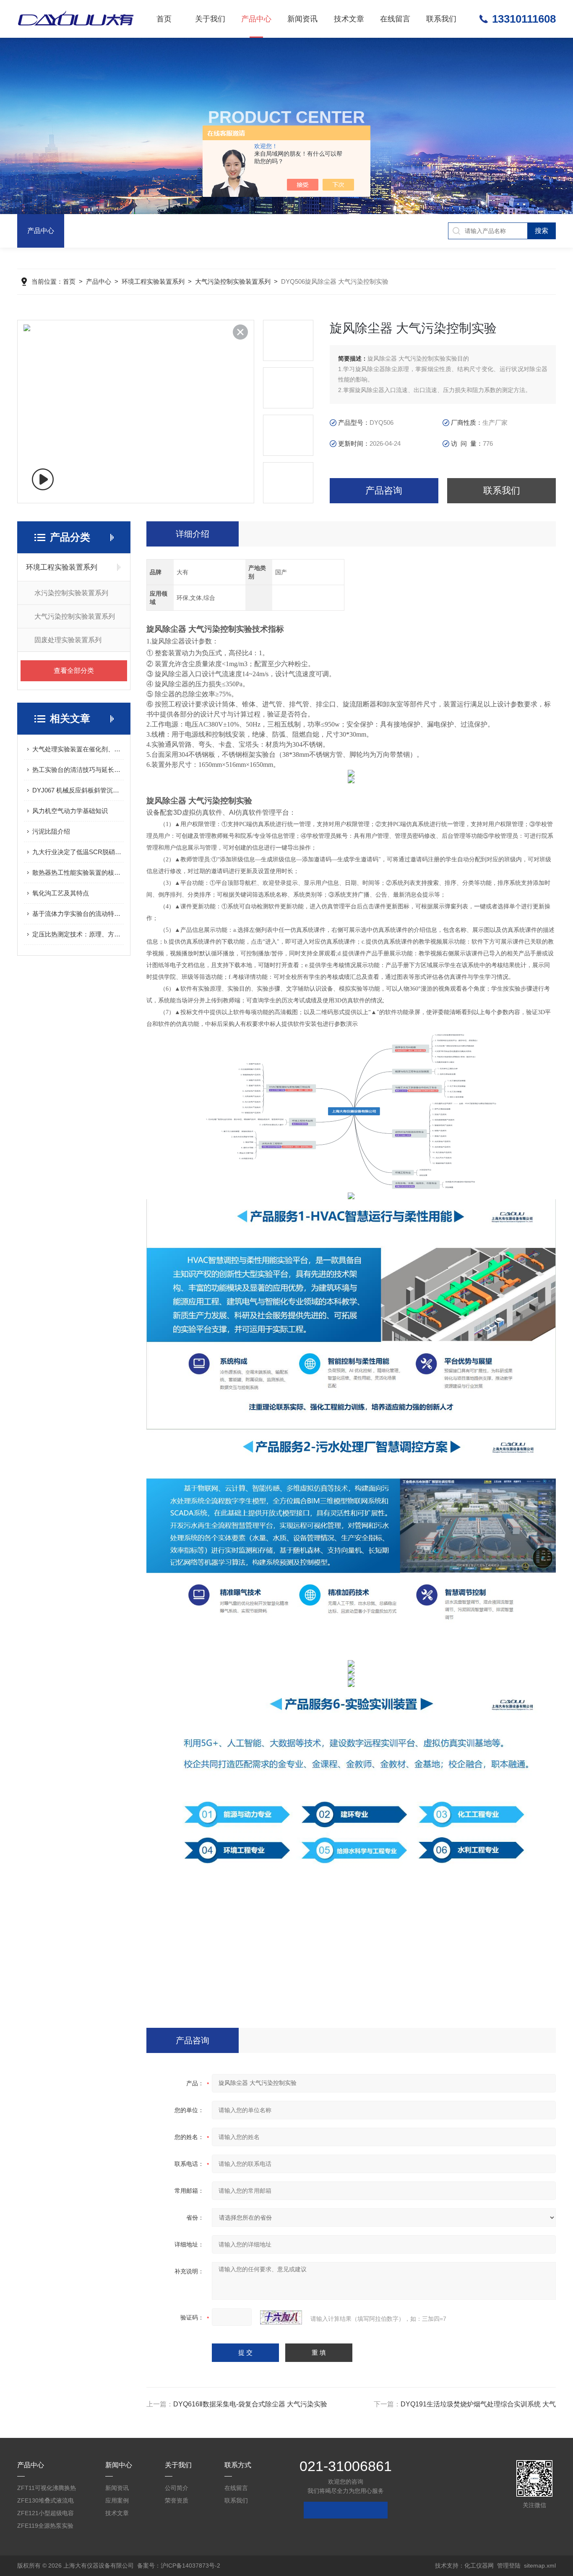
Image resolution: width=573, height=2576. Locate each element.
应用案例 (117, 2500)
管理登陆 (509, 2566)
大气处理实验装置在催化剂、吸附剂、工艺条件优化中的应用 (78, 749)
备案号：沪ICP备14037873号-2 (179, 2566)
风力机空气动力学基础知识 (70, 811)
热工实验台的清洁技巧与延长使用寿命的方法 (78, 770)
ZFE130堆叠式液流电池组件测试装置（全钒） (46, 2502)
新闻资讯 (302, 19)
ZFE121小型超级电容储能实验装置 (46, 2515)
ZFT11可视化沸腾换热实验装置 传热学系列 (47, 2489)
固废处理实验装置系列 (68, 640)
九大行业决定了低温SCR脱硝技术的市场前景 (78, 852)
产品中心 (256, 19)
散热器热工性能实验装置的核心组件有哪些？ (78, 872)
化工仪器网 (479, 2566)
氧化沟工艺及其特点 (61, 893)
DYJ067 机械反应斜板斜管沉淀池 (78, 790)
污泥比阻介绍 (51, 831)
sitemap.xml (540, 2566)
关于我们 (210, 19)
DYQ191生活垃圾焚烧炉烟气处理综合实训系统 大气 (478, 2404)
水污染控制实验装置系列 (71, 593)
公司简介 (177, 2488)
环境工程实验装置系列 (153, 281)
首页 (164, 19)
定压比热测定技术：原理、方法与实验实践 (78, 934)
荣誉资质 (177, 2500)
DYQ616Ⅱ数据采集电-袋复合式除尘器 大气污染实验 (250, 2404)
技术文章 (349, 19)
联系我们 (441, 19)
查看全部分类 (74, 671)
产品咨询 (384, 490)
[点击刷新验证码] (281, 2317)
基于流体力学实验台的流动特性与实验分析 (78, 914)
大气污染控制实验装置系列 (233, 281)
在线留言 (395, 19)
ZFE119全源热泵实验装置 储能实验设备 (45, 2527)
